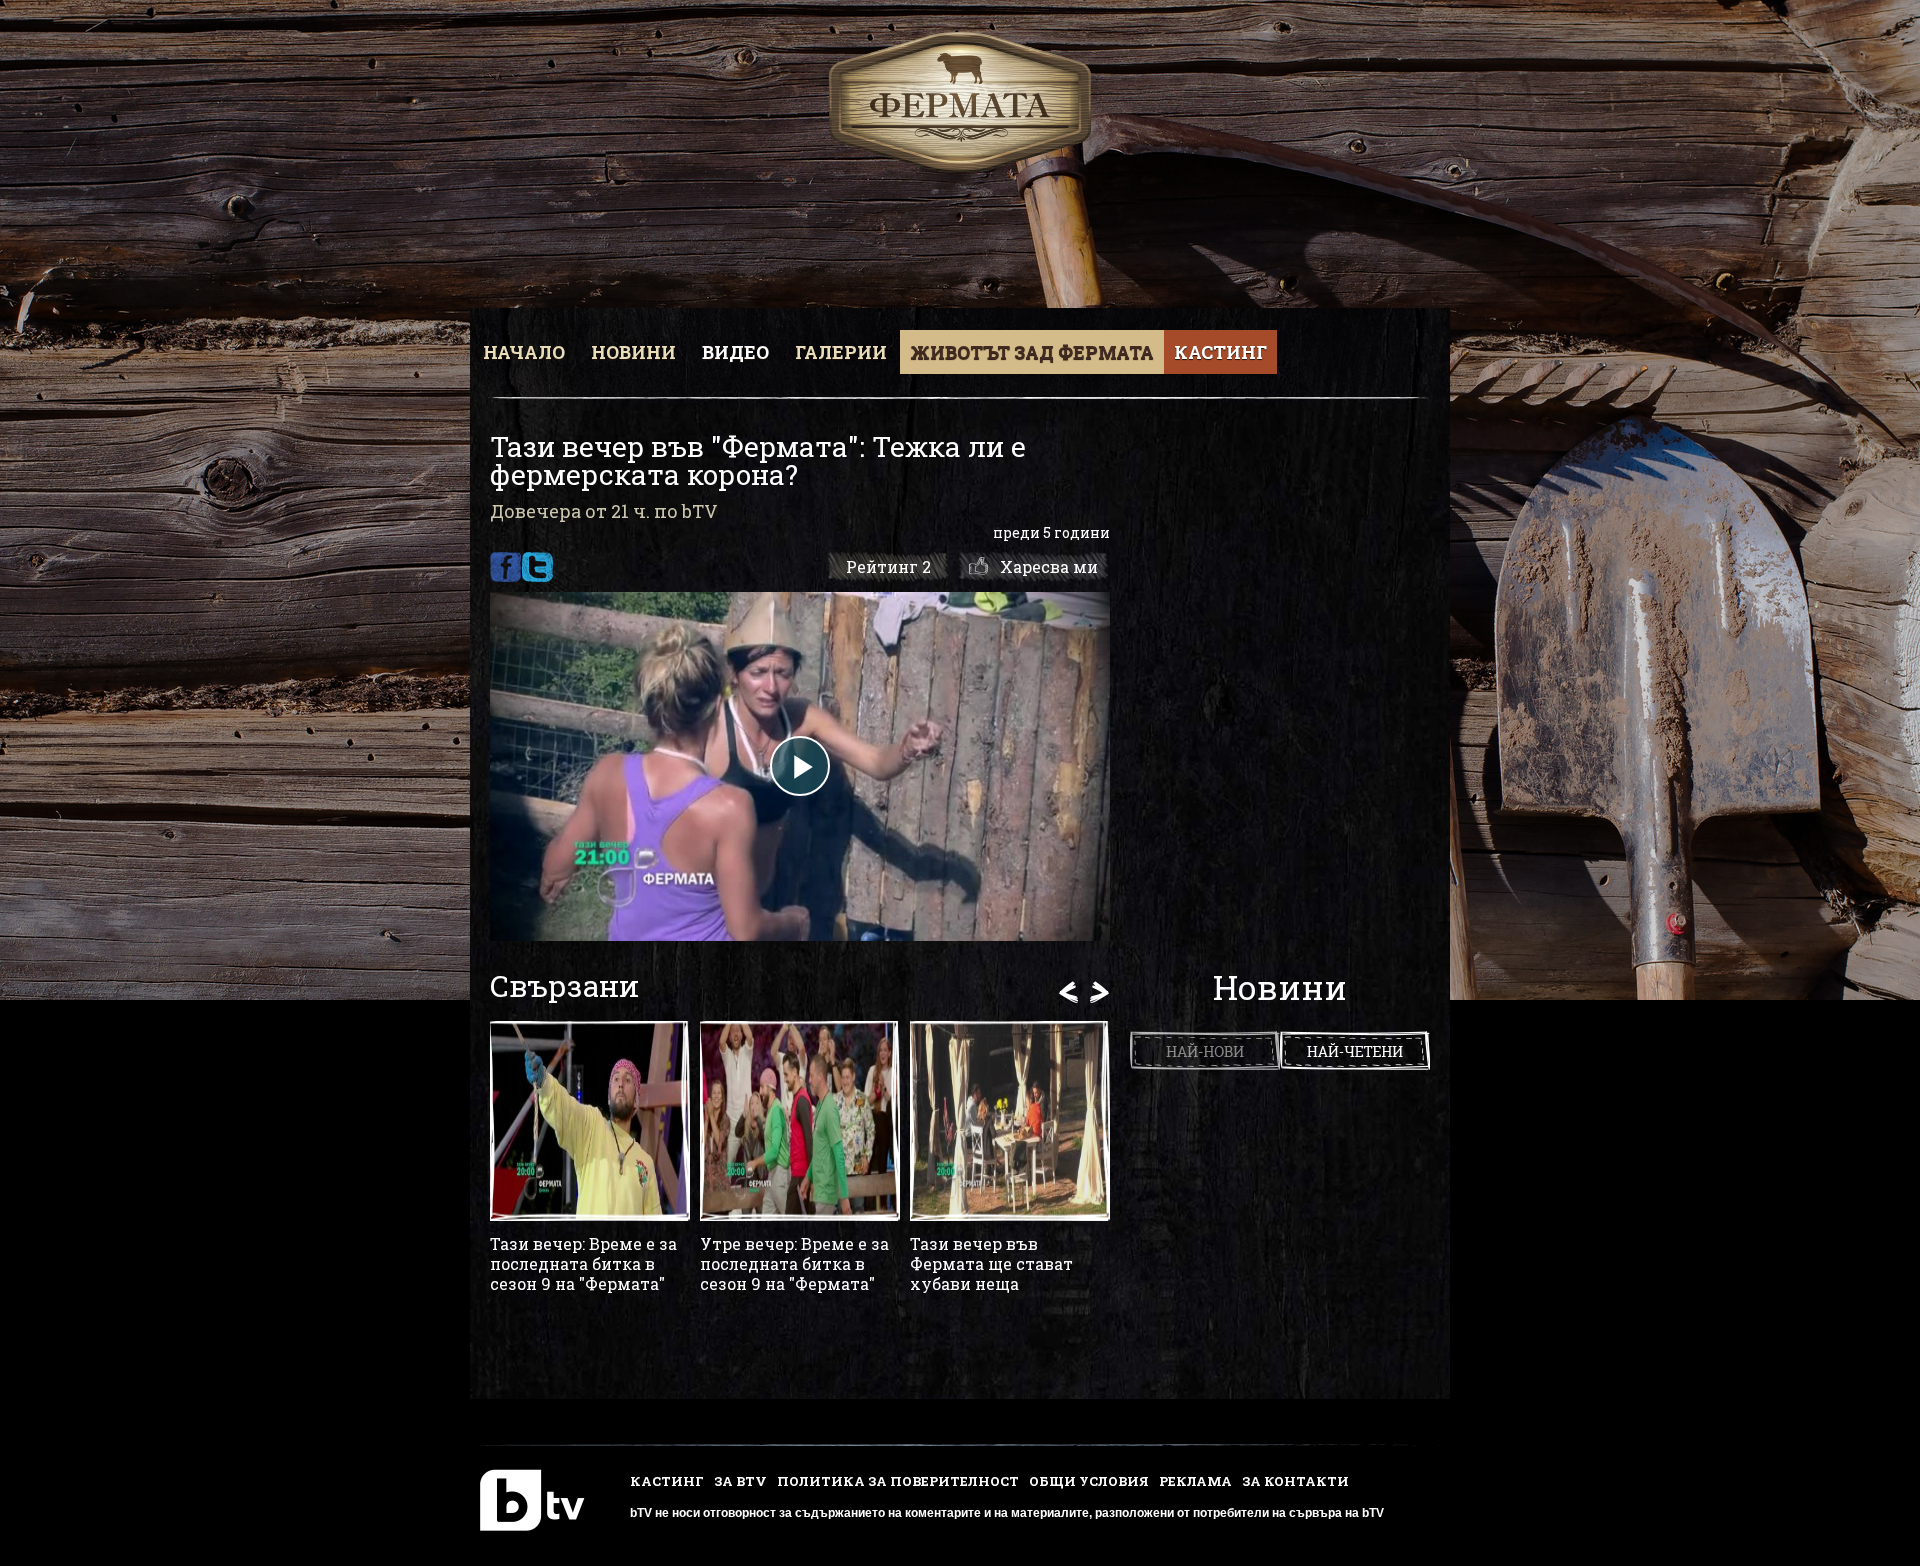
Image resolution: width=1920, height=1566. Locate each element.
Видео (735, 352)
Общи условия (1089, 1481)
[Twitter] (537, 567)
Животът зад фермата (1032, 352)
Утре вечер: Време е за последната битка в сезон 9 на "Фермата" (794, 1264)
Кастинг (1220, 352)
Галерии (841, 352)
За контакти (1295, 1481)
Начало (524, 352)
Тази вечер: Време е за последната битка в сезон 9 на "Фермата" (583, 1264)
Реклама (1195, 1481)
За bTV (740, 1481)
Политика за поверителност (898, 1481)
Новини (633, 352)
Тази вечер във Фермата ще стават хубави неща (991, 1264)
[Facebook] (505, 567)
